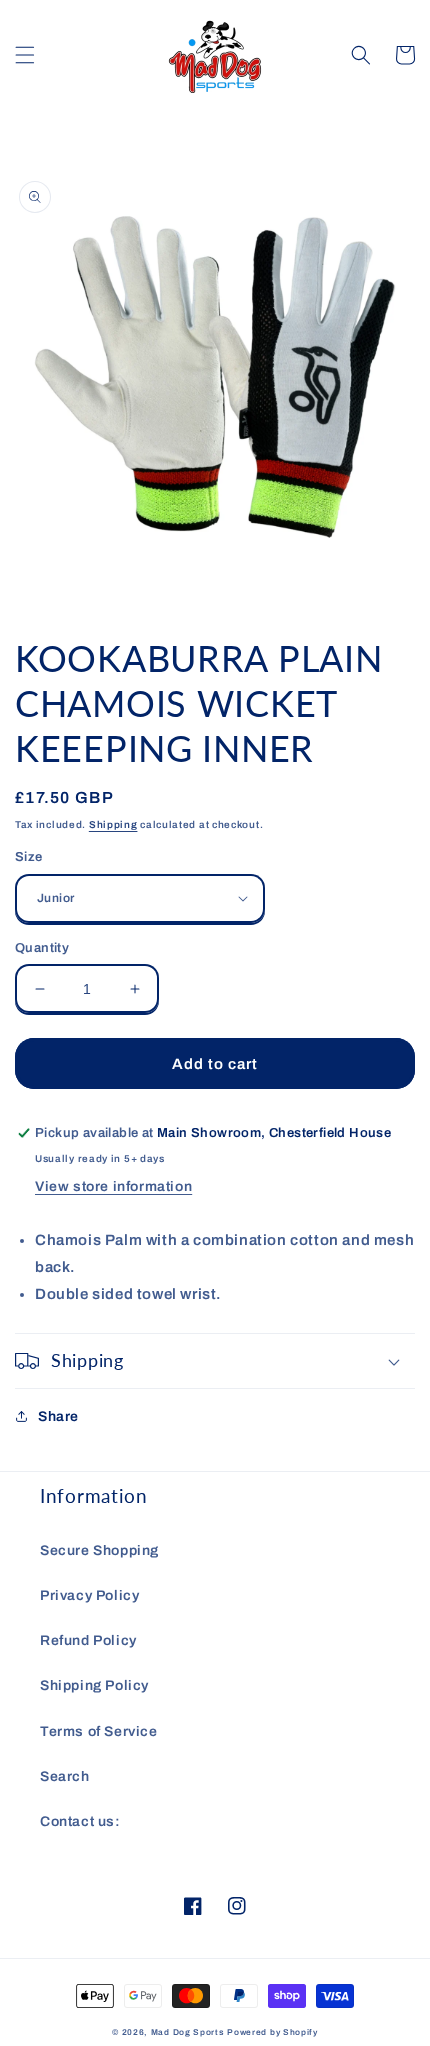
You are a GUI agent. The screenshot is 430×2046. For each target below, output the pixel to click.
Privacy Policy (89, 1595)
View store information (113, 1186)
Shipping (113, 824)
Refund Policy (88, 1640)
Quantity (42, 948)
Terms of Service (99, 1731)
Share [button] (58, 1416)
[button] (25, 55)
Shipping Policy (94, 1685)
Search (65, 1776)
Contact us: (80, 1821)
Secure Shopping (99, 1550)
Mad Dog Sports (188, 2032)
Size (29, 857)
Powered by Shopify (272, 2032)
